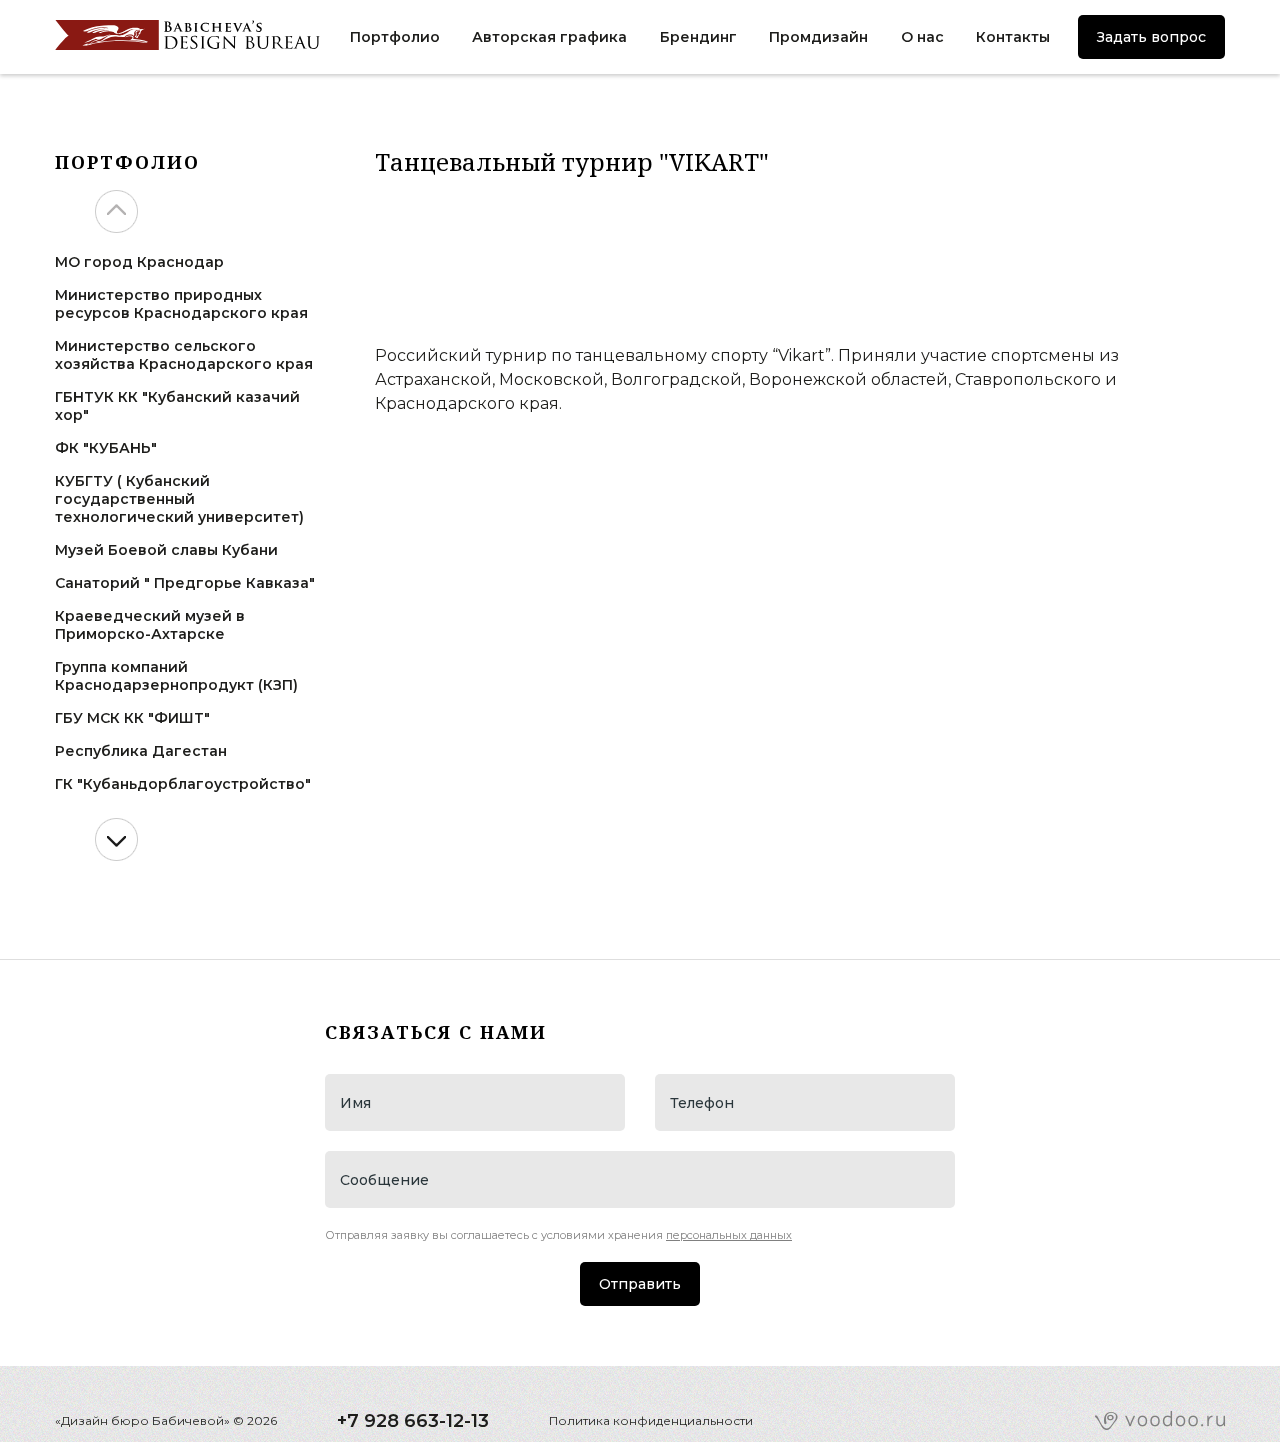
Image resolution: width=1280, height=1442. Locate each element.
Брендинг (698, 37)
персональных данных (729, 1235)
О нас (922, 37)
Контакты (1013, 37)
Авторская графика (549, 37)
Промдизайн (818, 37)
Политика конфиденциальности (651, 1420)
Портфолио (395, 37)
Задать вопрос (1151, 37)
